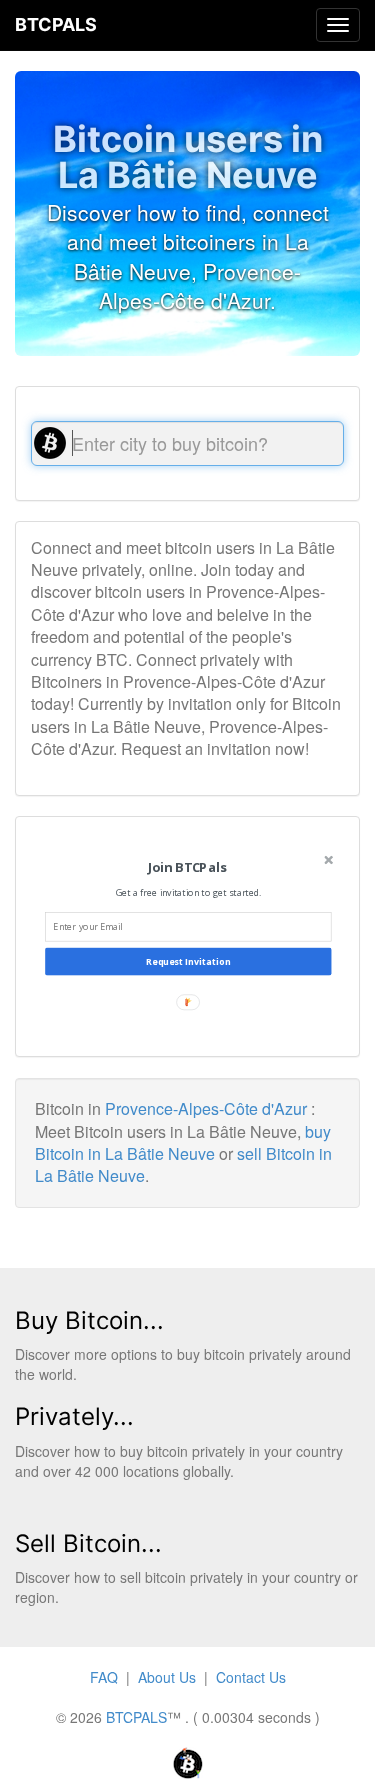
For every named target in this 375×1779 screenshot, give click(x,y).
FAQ (104, 1677)
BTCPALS (56, 24)
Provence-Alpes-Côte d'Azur (206, 1108)
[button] (186, 867)
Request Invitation (188, 962)
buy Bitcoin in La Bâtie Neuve (183, 1142)
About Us (167, 1677)
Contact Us (251, 1677)
